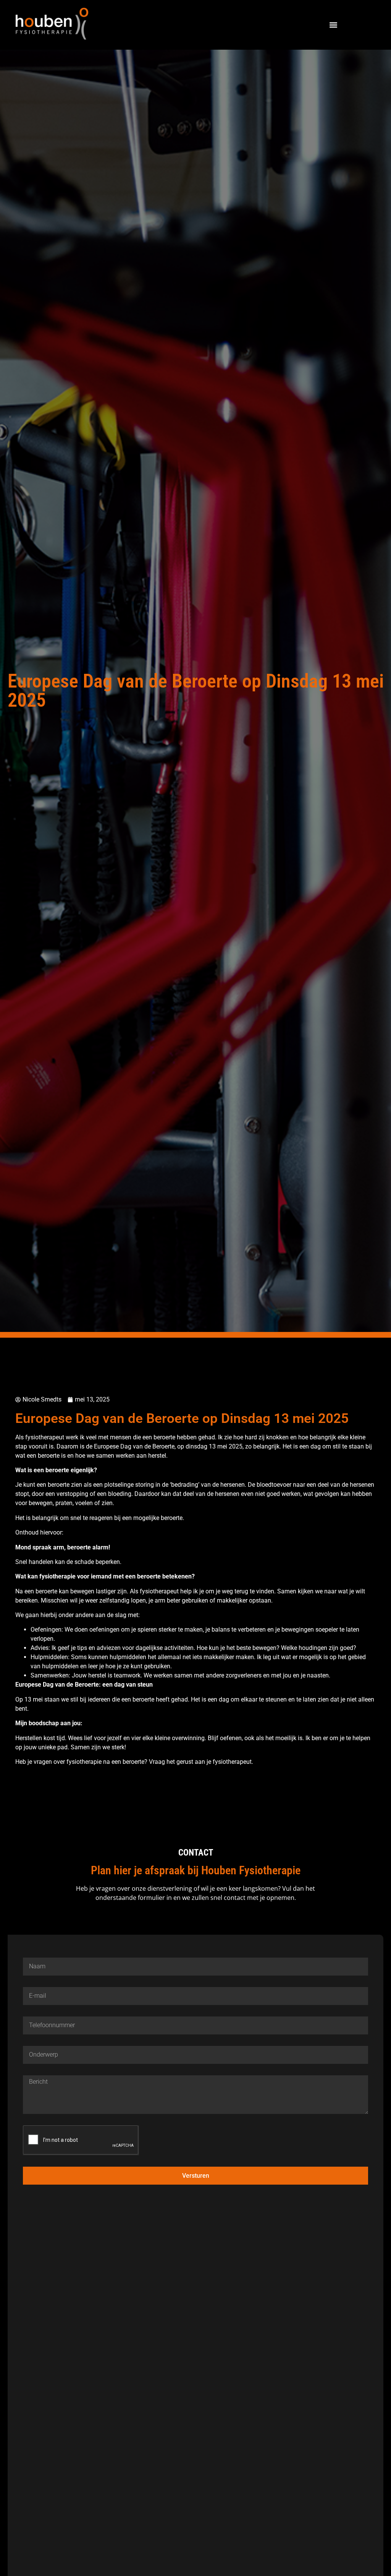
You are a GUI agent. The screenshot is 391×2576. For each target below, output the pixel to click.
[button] (333, 25)
